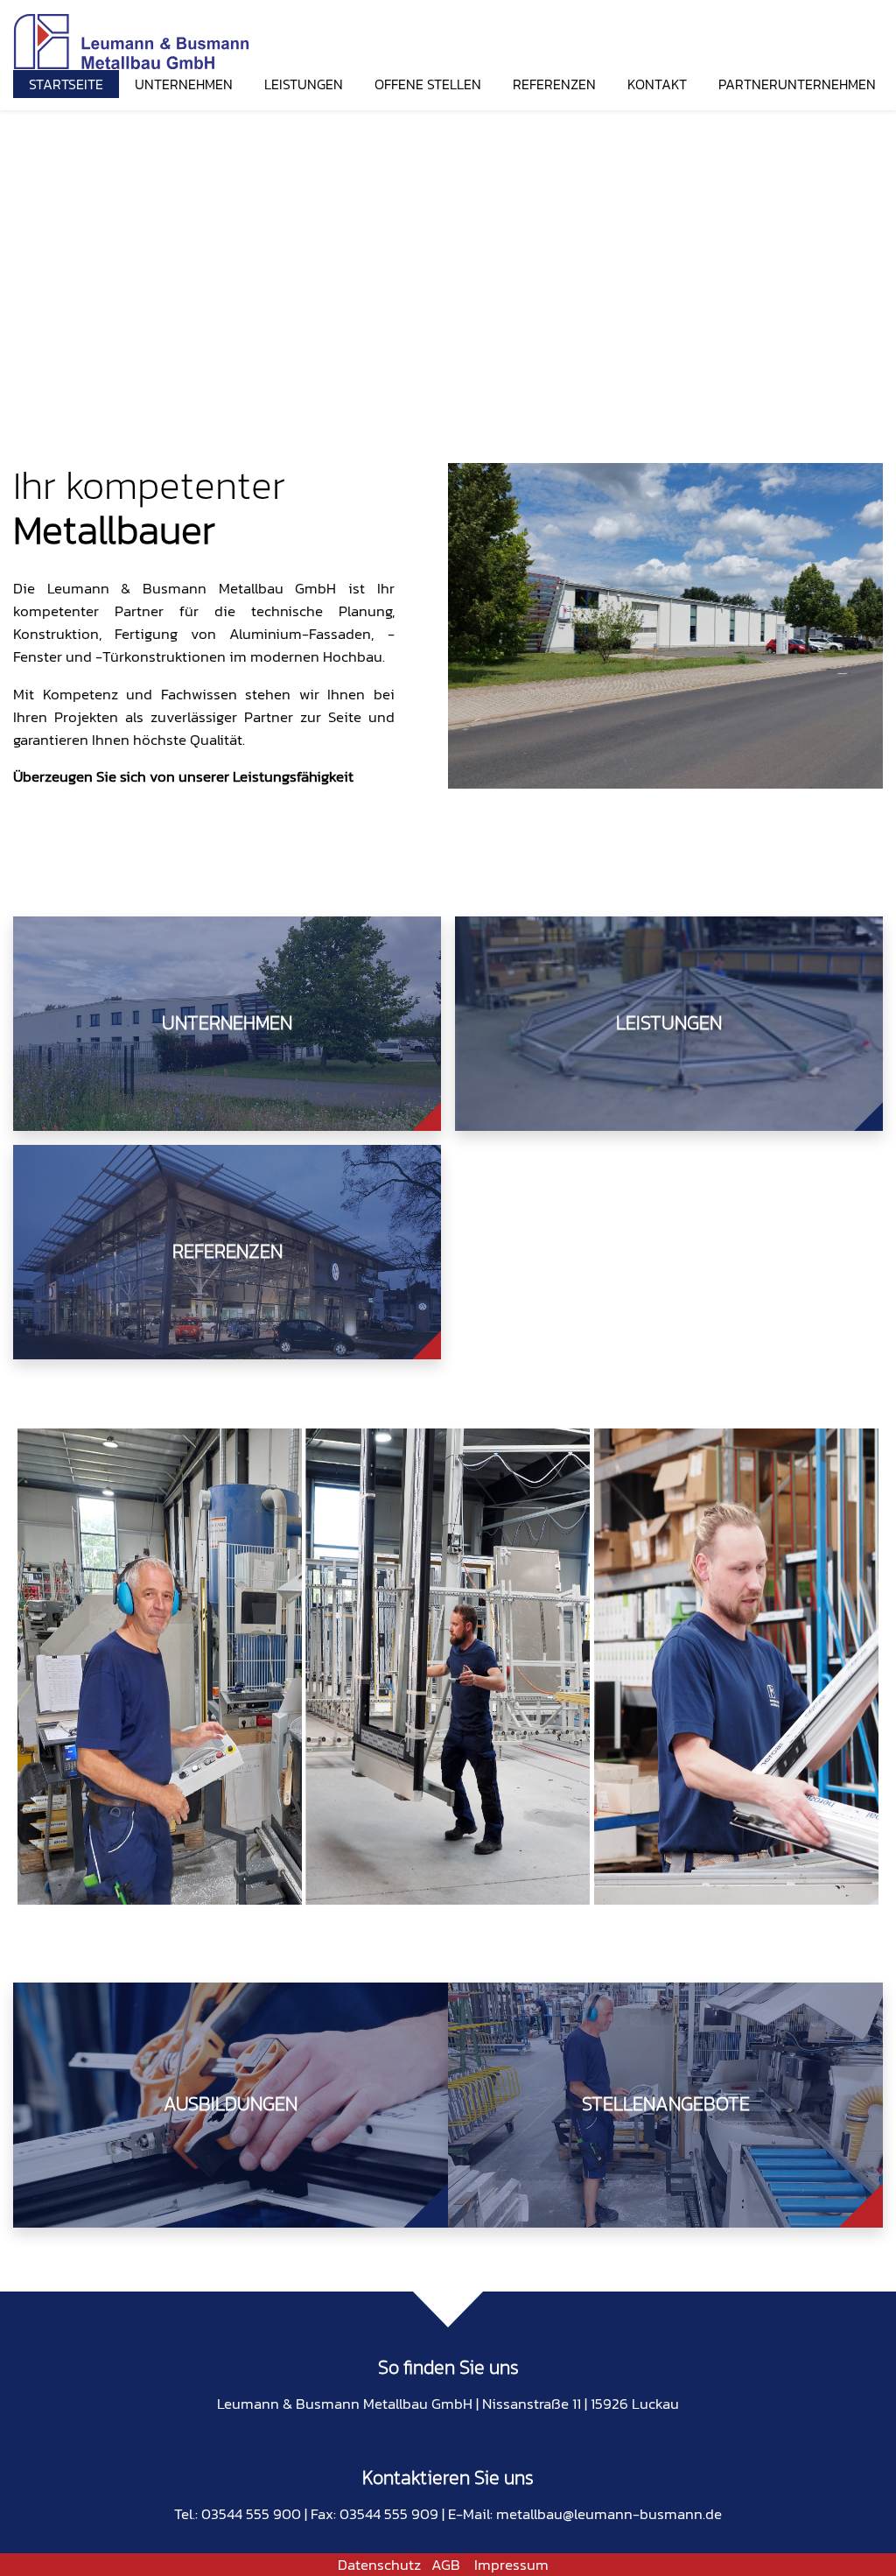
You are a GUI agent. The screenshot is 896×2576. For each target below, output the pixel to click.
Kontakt (657, 84)
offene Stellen (428, 84)
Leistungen (304, 84)
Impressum (511, 2565)
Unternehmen (184, 84)
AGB (446, 2565)
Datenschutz (379, 2565)
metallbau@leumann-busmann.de (609, 2514)
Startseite (66, 84)
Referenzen (554, 84)
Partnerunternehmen (797, 84)
